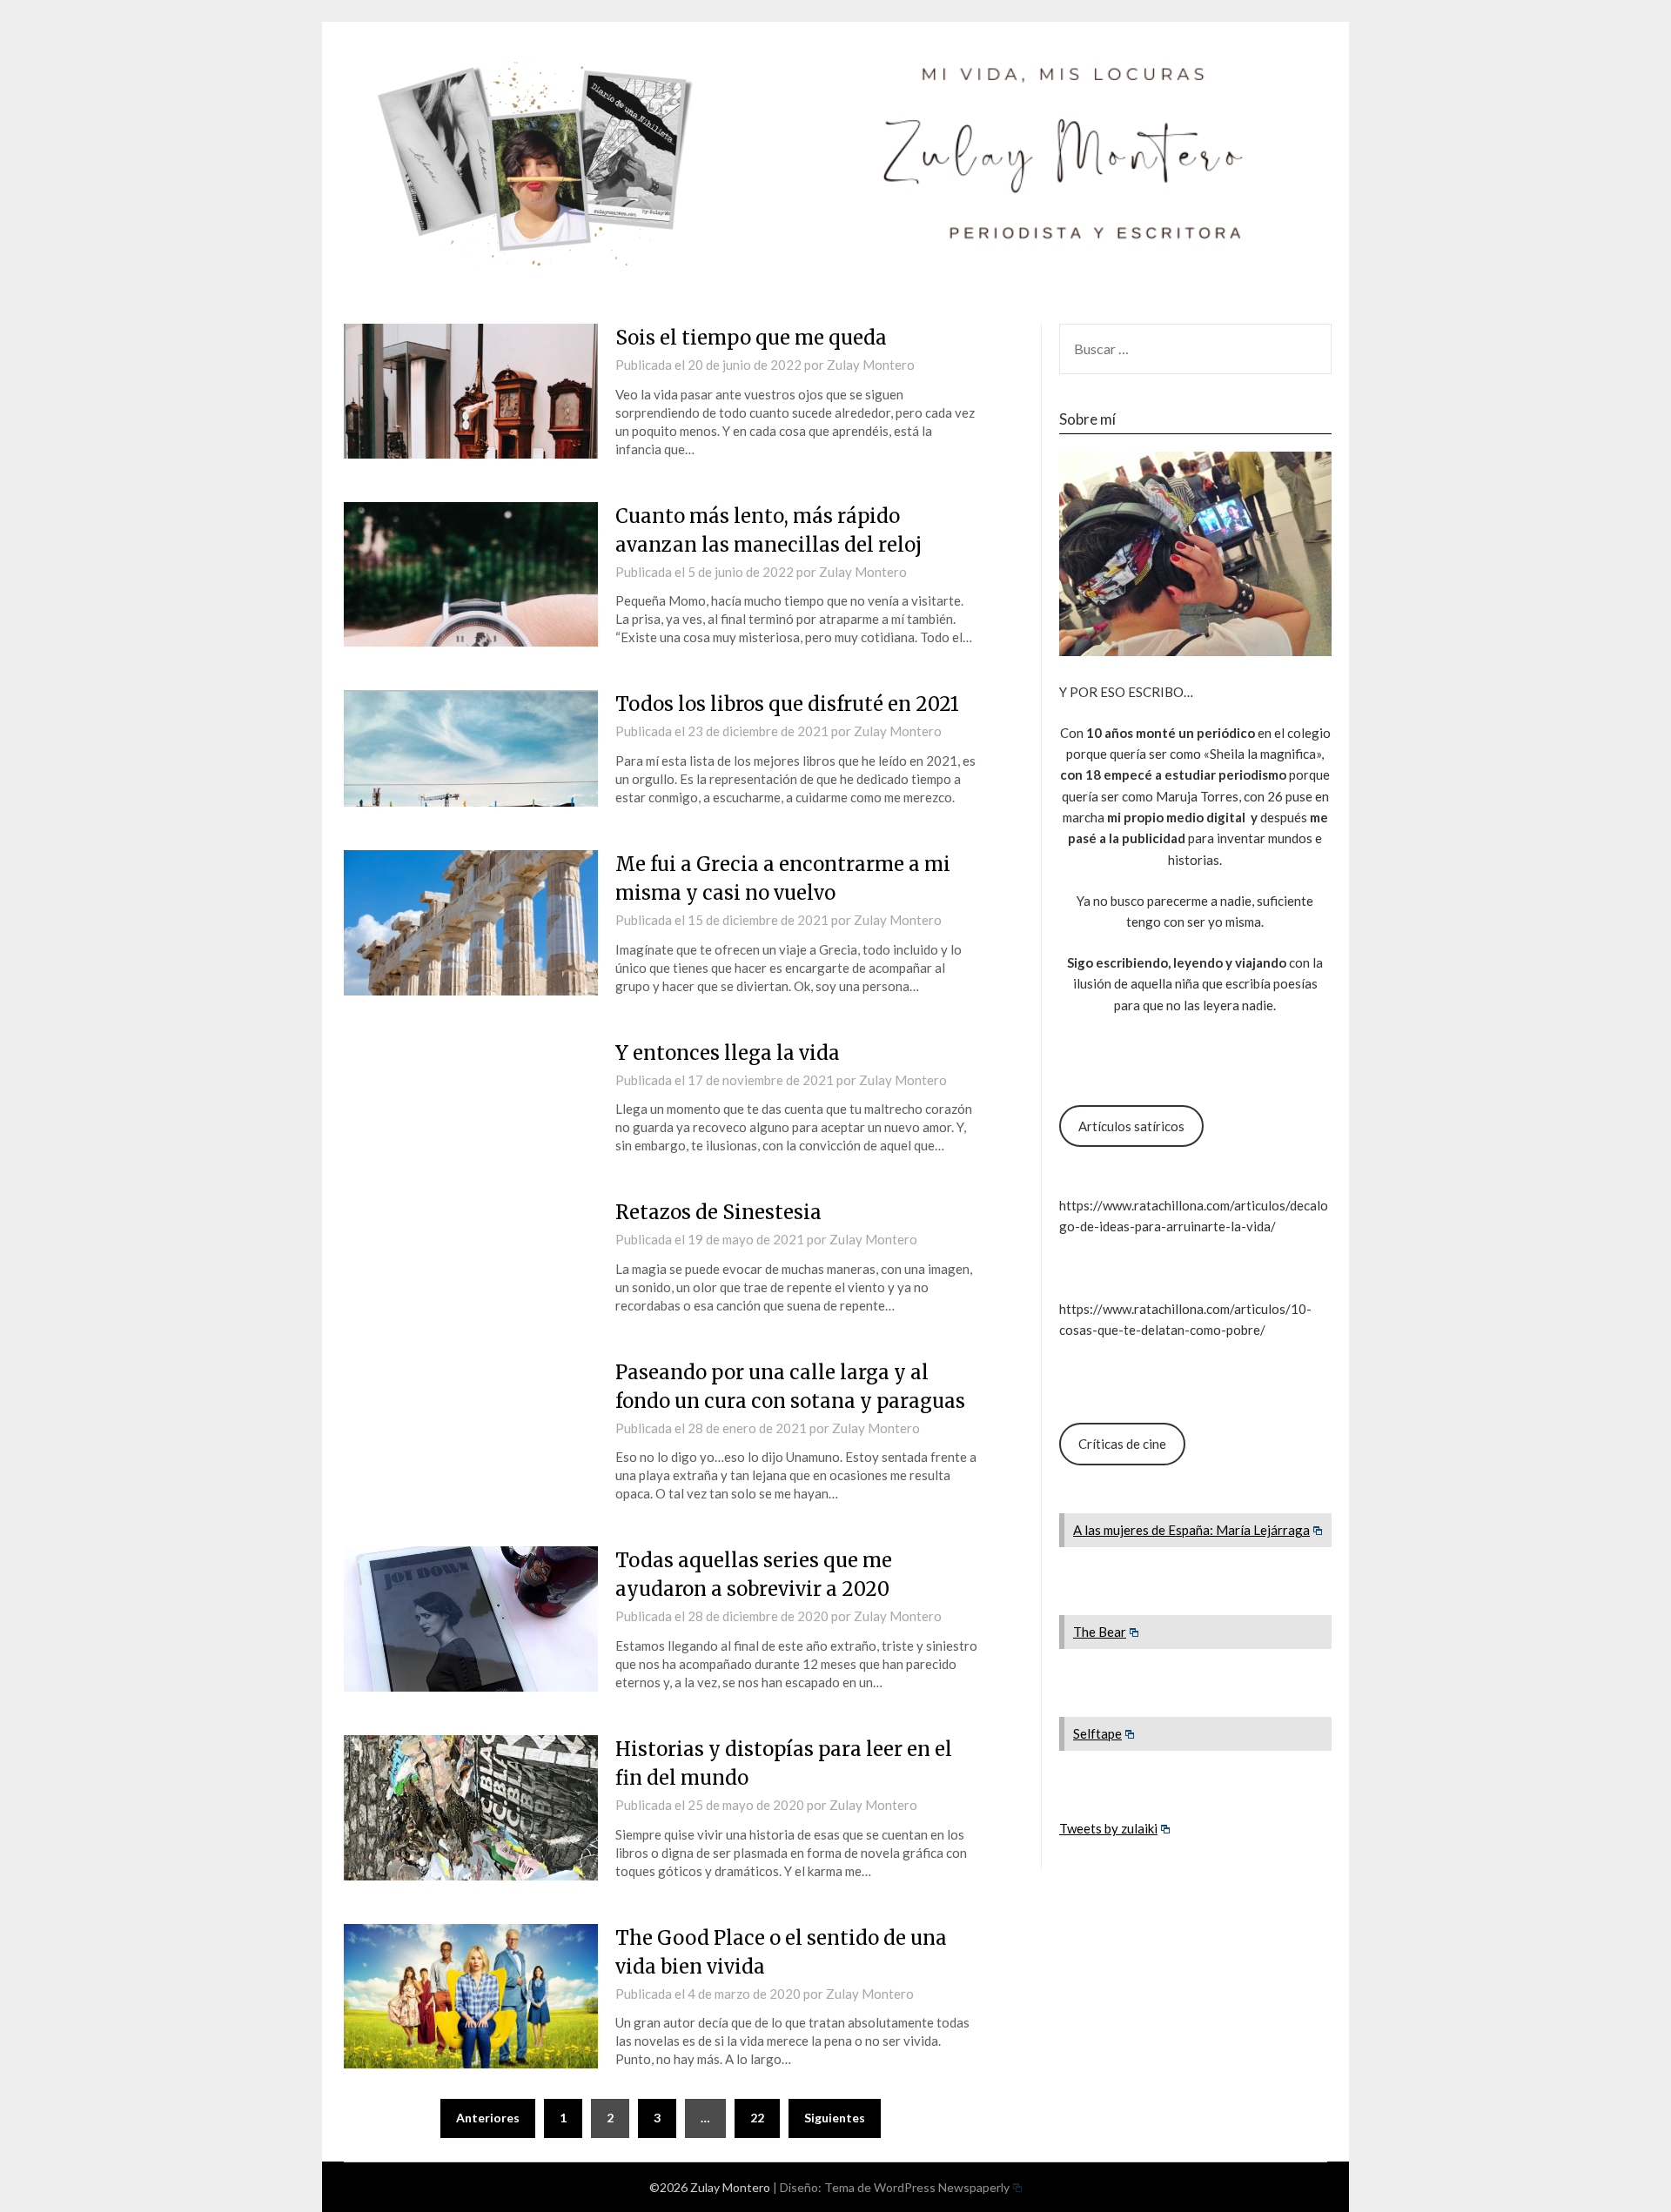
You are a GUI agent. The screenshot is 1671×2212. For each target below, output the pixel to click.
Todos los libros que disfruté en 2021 (787, 704)
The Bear (1100, 1632)
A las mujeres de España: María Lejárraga (1191, 1530)
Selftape (1097, 1733)
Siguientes (835, 2118)
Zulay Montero (871, 365)
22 (757, 2118)
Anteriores (488, 2118)
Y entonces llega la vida (728, 1053)
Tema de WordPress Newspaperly (917, 2187)
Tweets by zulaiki (1108, 1828)
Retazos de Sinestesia (718, 1212)
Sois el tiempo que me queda (751, 338)
